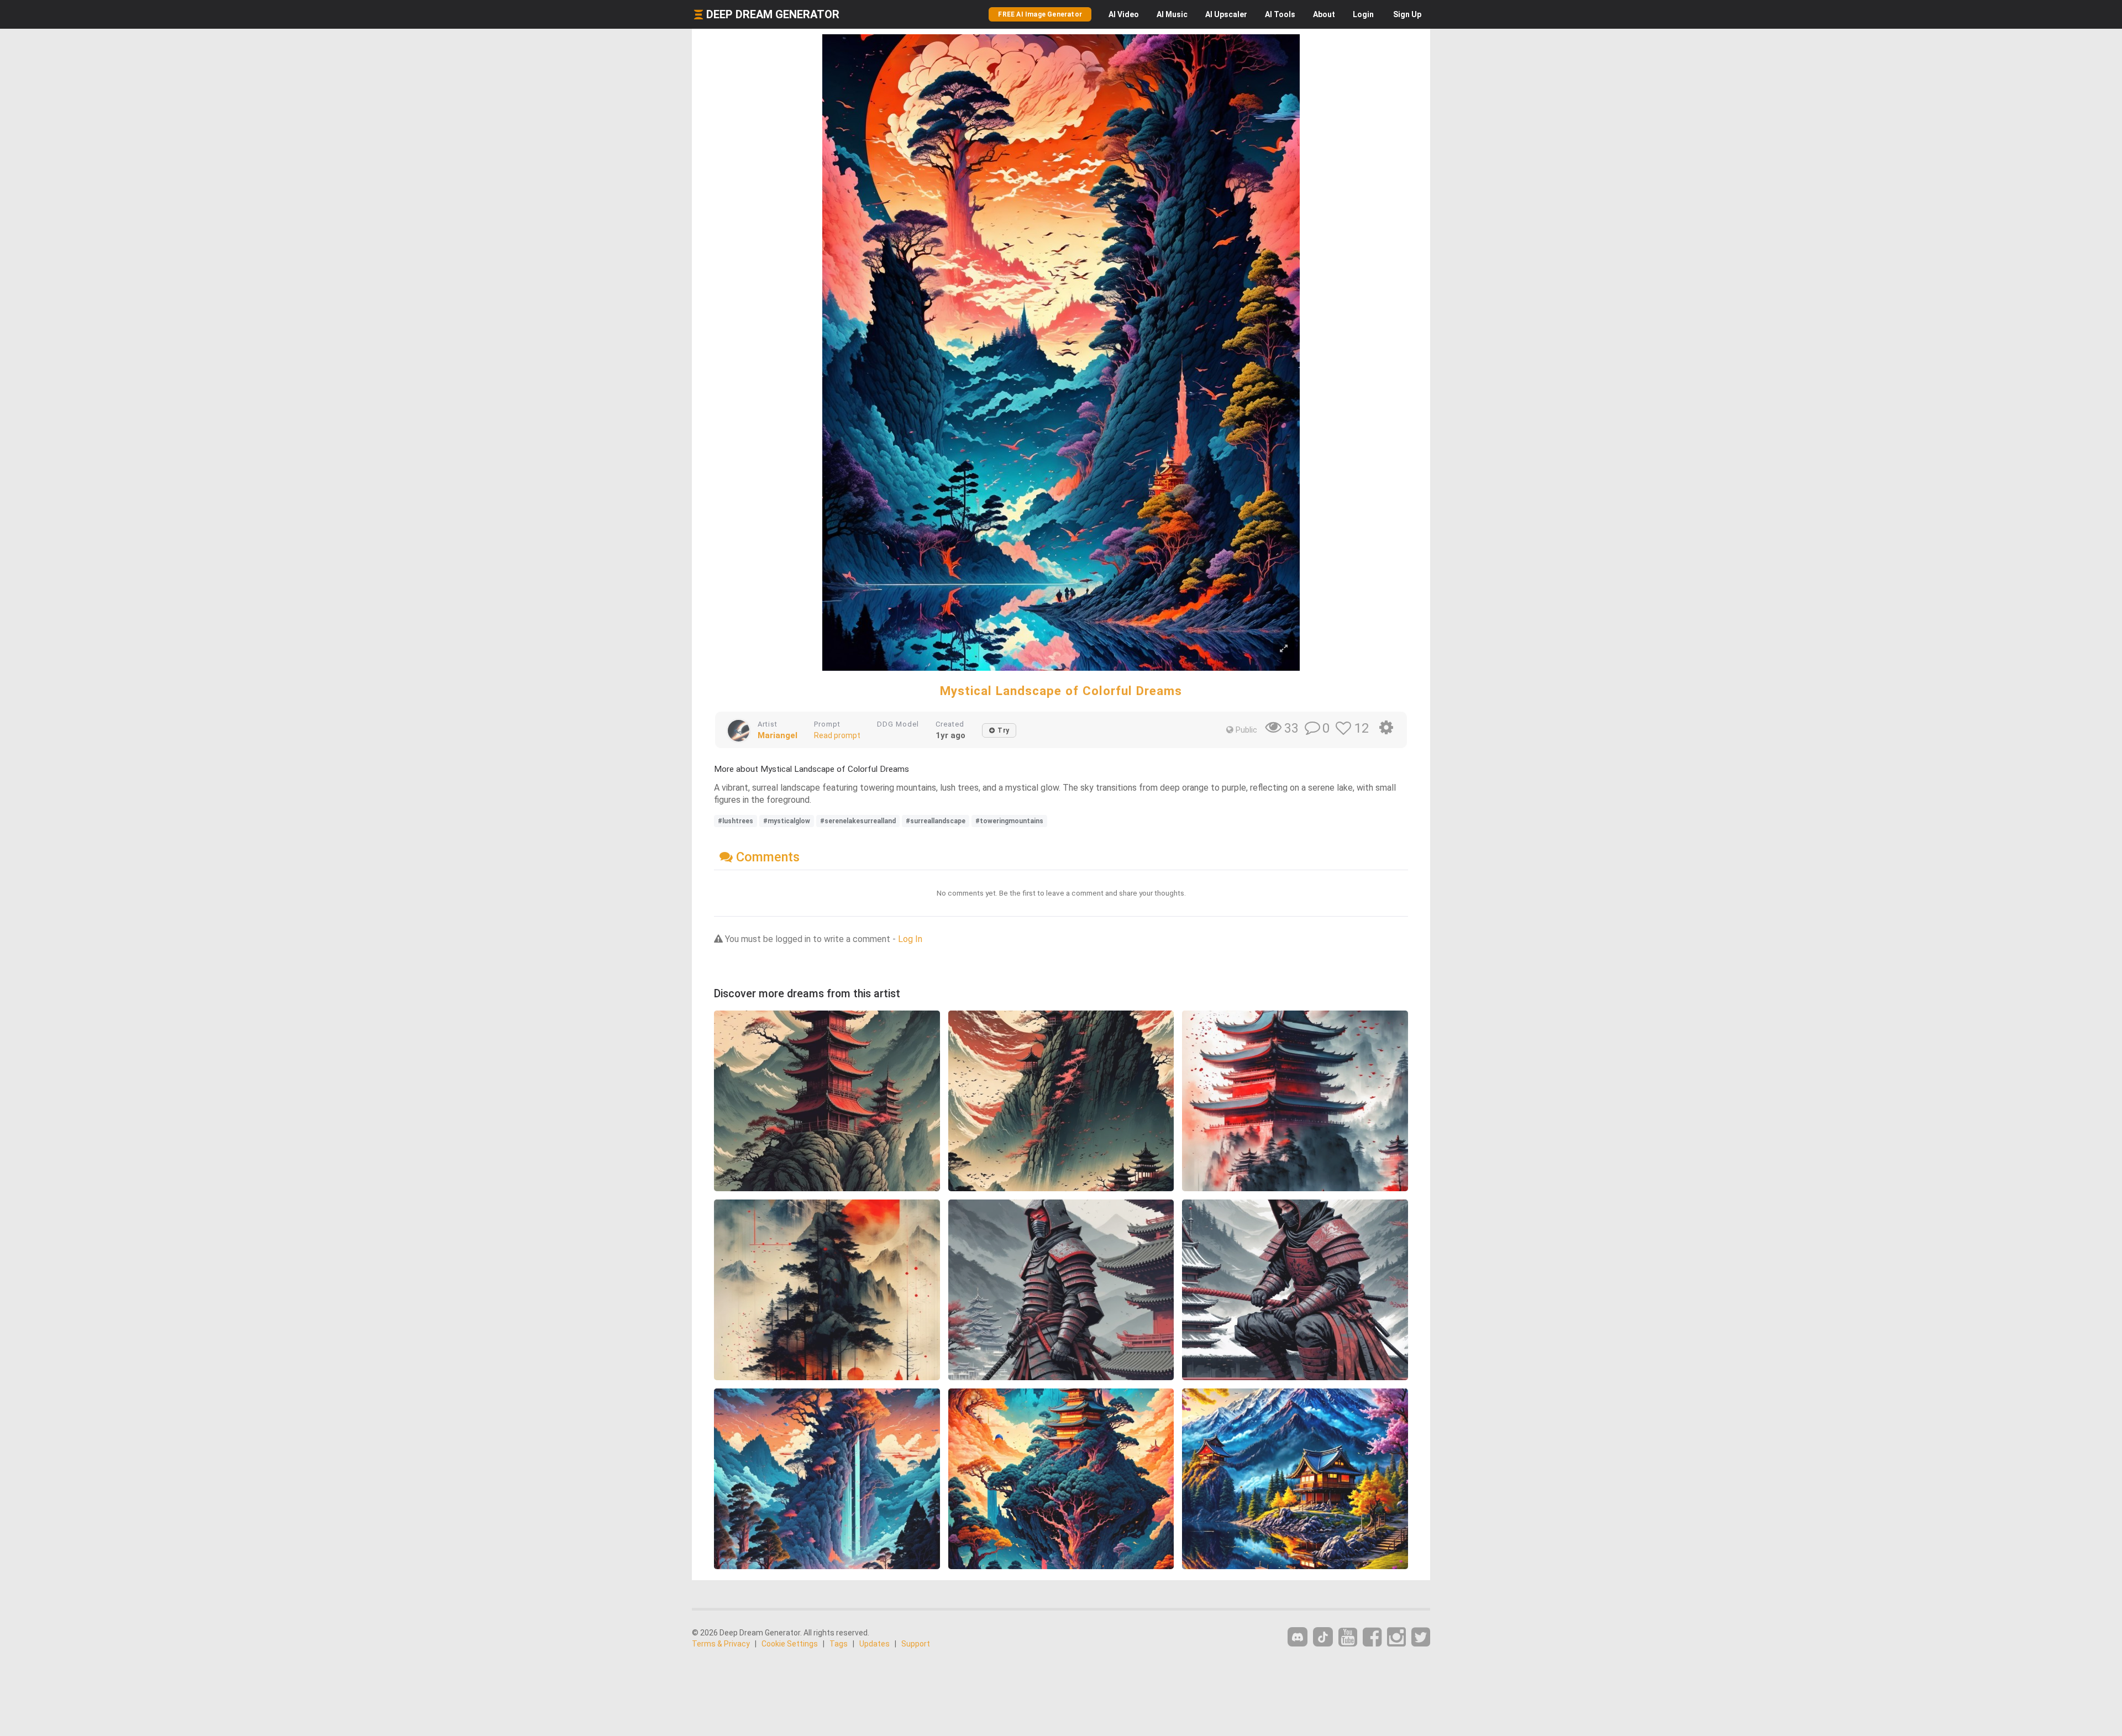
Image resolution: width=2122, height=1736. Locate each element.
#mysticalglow (787, 821)
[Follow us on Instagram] (1396, 1637)
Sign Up (1407, 14)
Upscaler (1226, 14)
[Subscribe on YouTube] (1348, 1637)
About (1324, 14)
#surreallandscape (936, 821)
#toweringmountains (1009, 821)
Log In (910, 939)
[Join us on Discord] (1298, 1637)
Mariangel (778, 735)
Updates (874, 1644)
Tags (839, 1644)
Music (1172, 14)
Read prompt (837, 735)
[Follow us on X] (1421, 1637)
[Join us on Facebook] (1372, 1637)
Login (1363, 14)
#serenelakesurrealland (858, 821)
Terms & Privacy (721, 1644)
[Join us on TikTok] (1323, 1637)
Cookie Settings (790, 1644)
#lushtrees (736, 821)
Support (916, 1644)
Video (1124, 14)
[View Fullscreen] (1284, 649)
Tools (1280, 14)
